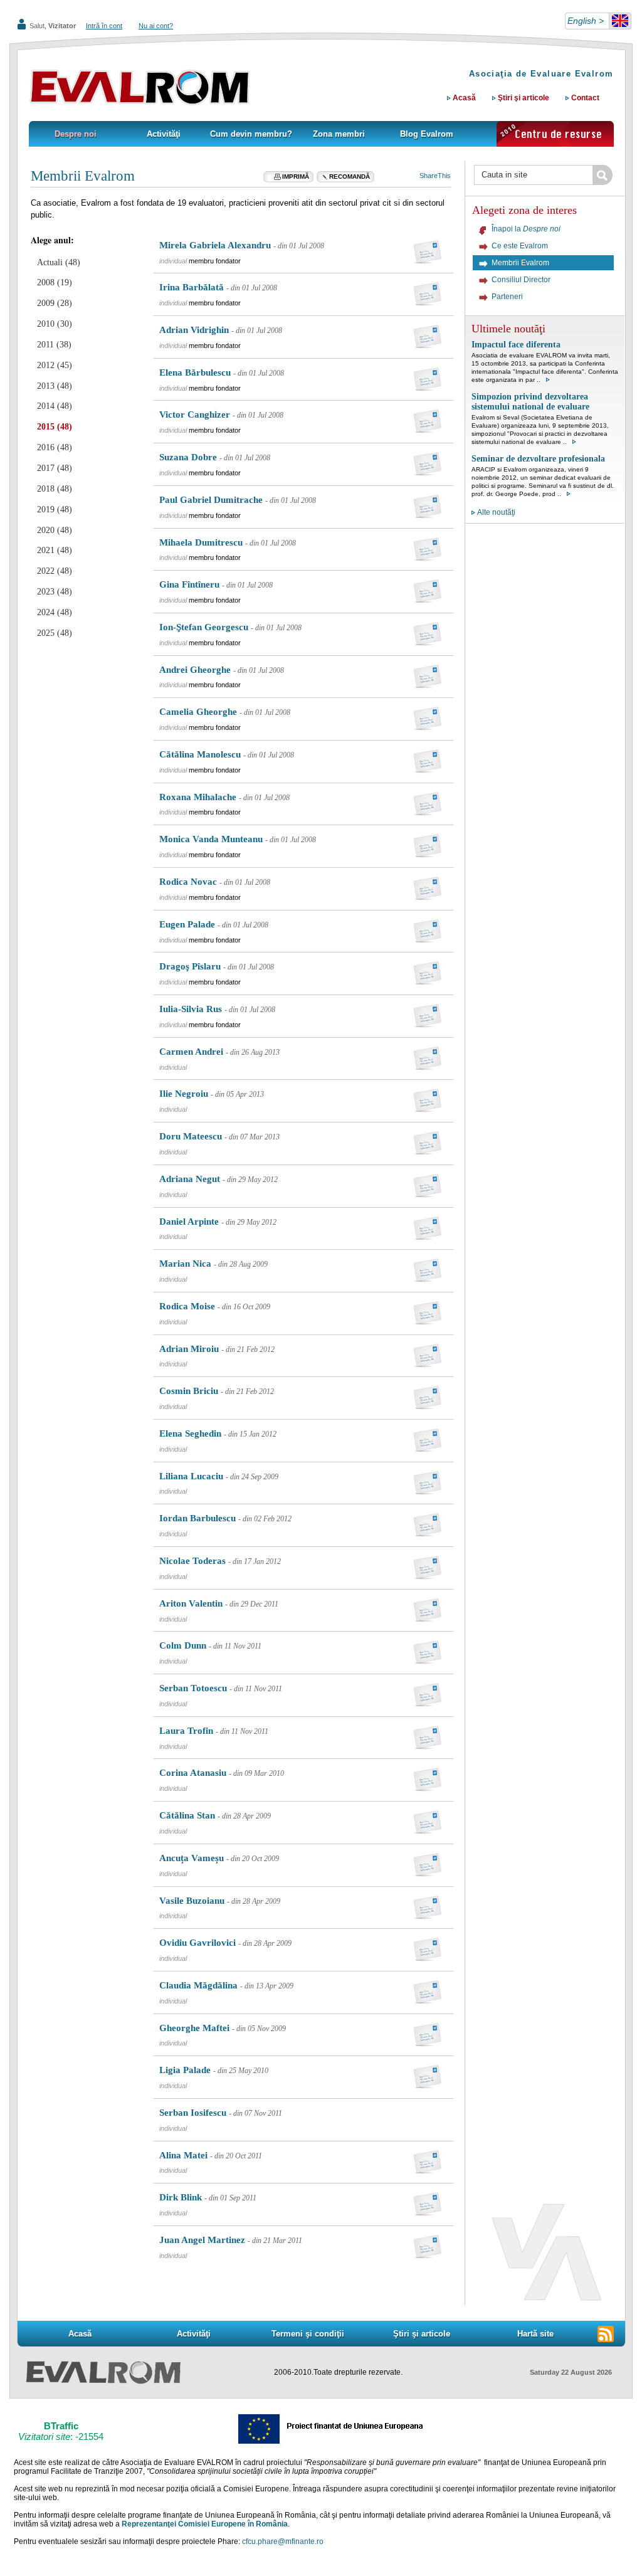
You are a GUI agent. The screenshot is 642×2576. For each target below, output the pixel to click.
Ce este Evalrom (520, 246)
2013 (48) (55, 386)
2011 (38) (54, 345)
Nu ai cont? (156, 26)
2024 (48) (55, 612)
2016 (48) (55, 447)
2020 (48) (55, 530)
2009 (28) (55, 303)
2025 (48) (55, 633)
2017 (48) (55, 468)
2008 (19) (55, 282)
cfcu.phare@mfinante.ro (283, 2542)
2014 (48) (55, 406)
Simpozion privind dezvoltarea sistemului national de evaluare (530, 402)
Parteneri (507, 297)
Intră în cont (104, 26)
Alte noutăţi (496, 512)
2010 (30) (55, 324)
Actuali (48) (59, 262)
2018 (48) (55, 489)
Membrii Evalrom (83, 176)
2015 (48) (55, 427)
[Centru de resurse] (555, 134)
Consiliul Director (521, 280)
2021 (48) (55, 550)
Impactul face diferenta (516, 345)
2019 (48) (55, 509)
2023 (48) (55, 592)
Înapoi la (526, 229)
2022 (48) (55, 571)
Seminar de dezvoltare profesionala (538, 459)
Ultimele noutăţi (508, 329)
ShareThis (435, 176)
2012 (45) (55, 365)
